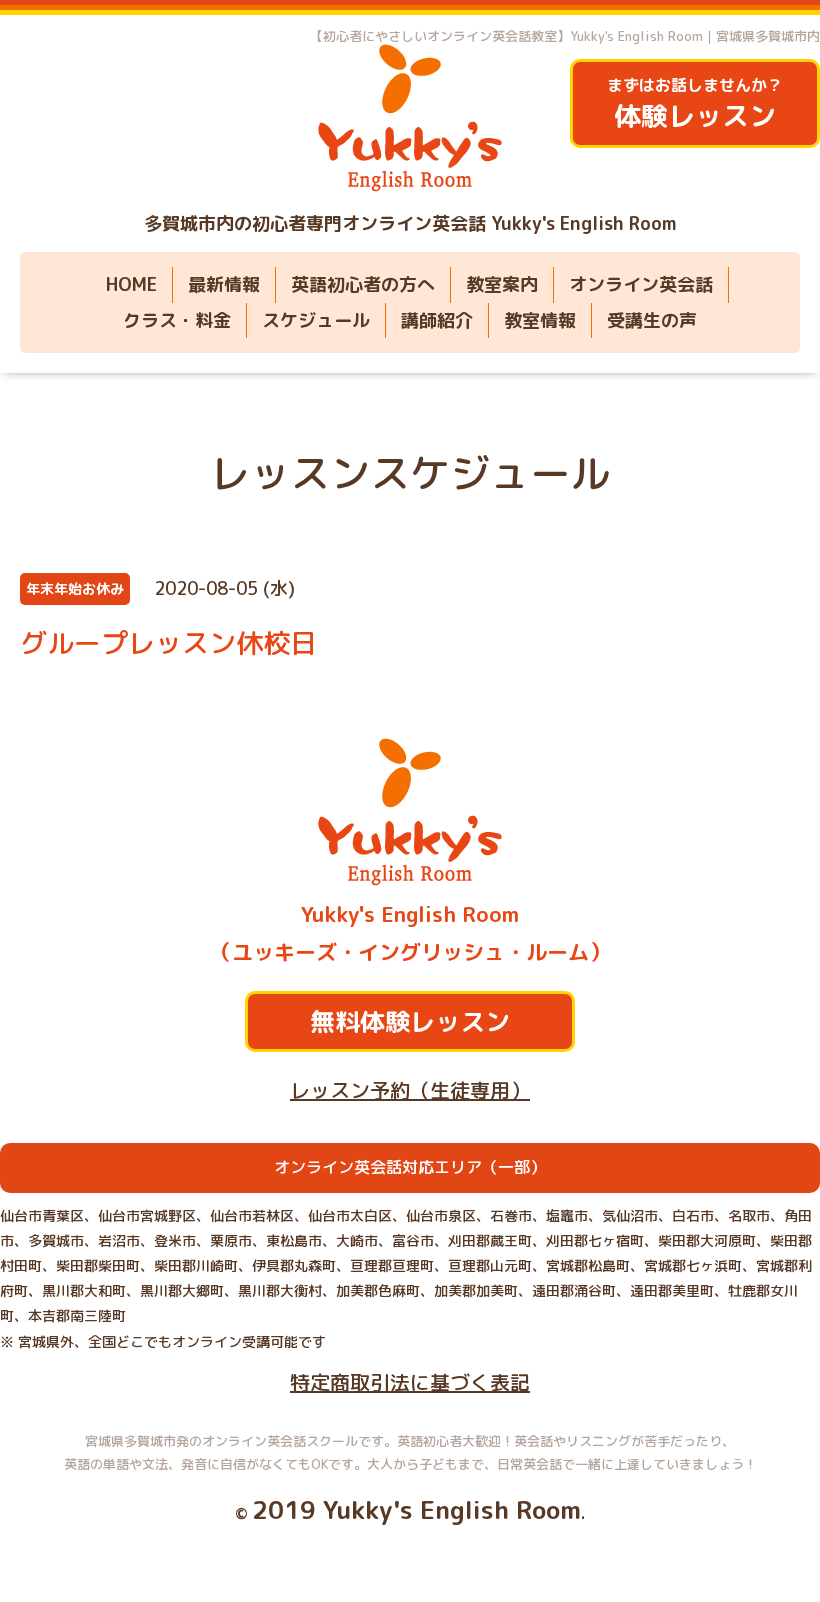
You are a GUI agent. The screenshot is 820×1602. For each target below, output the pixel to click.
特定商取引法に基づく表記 (410, 1382)
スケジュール (316, 320)
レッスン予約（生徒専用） (410, 1090)
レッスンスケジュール (410, 473)
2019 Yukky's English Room (416, 1509)
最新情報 (224, 284)
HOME (131, 284)
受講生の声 (652, 320)
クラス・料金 (177, 320)
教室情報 (540, 320)
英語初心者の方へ (363, 284)
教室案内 (502, 284)
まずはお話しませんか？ (695, 104)
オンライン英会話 (641, 284)
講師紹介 (437, 320)
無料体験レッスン (410, 1021)
